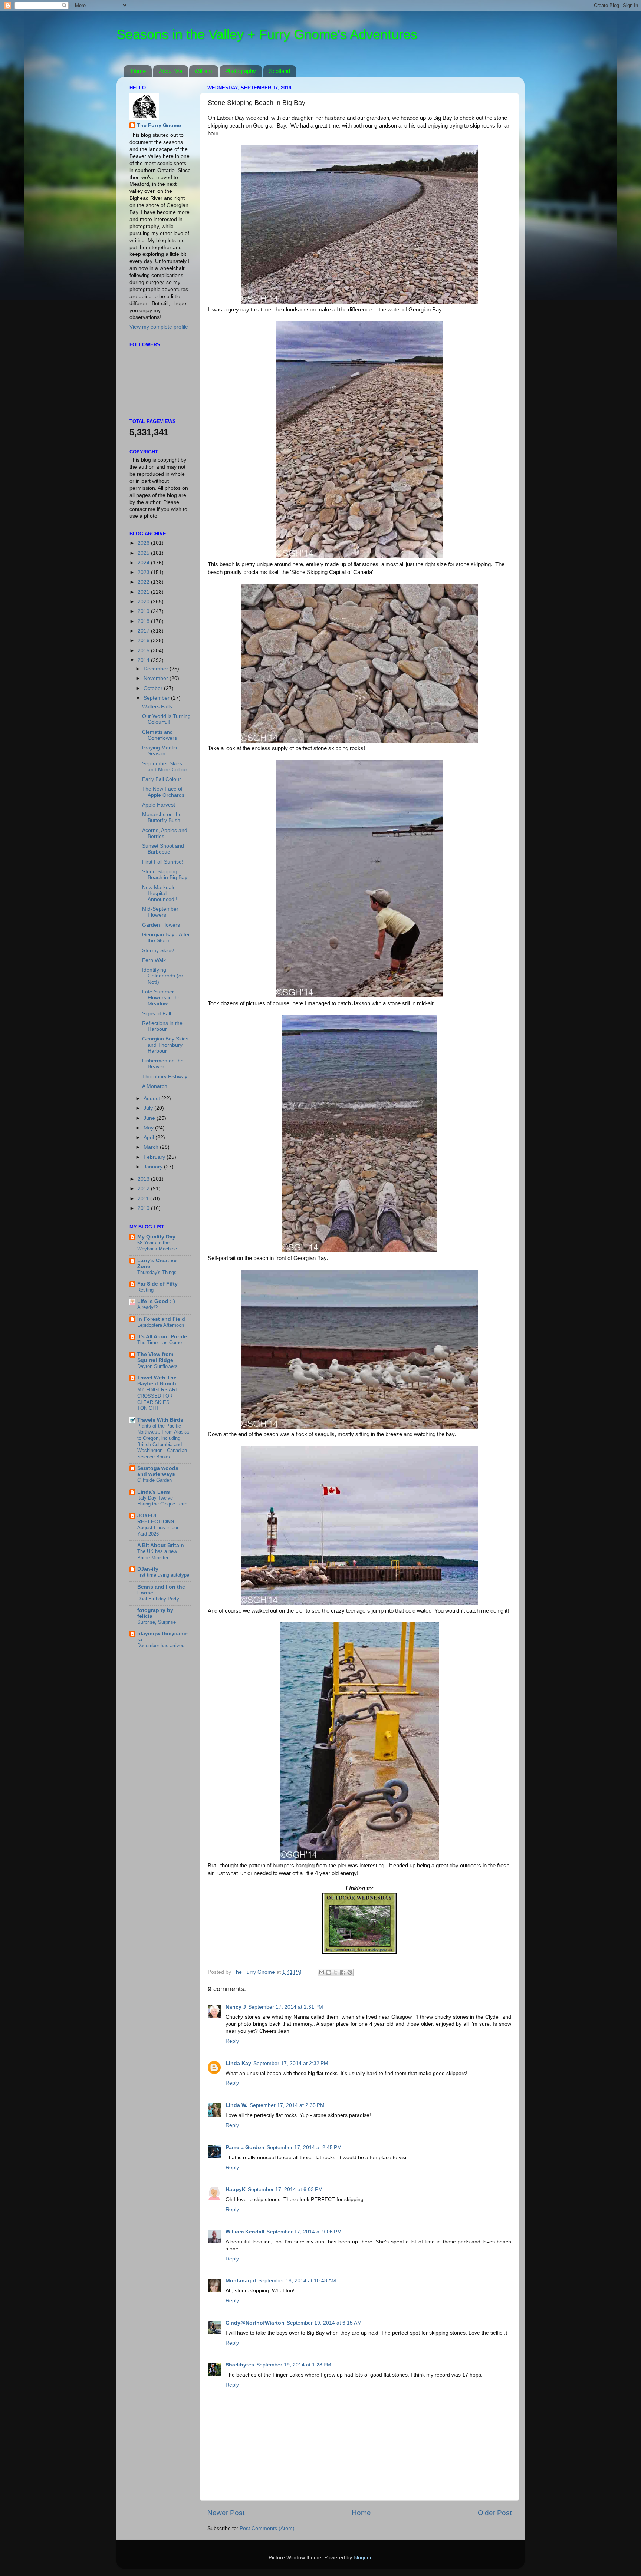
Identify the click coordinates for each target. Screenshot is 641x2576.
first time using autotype (163, 1575)
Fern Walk (154, 960)
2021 (144, 592)
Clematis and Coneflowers (160, 735)
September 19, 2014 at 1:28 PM (294, 2365)
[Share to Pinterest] (350, 1972)
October (154, 688)
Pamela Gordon (245, 2148)
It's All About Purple (162, 1337)
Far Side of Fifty (157, 1284)
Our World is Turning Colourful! (166, 719)
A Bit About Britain (161, 1545)
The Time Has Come (160, 1343)
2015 (144, 651)
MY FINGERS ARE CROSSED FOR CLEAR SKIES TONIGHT (158, 1399)
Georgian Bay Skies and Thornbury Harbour (165, 1045)
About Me (170, 71)
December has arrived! (162, 1645)
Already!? (147, 1307)
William (203, 71)
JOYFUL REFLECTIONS (156, 1519)
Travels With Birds (160, 1420)
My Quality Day (156, 1237)
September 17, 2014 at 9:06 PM (304, 2232)
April (149, 1137)
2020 (144, 602)
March (152, 1147)
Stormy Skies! (158, 951)
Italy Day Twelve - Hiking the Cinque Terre (162, 1501)
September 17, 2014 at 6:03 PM (285, 2189)
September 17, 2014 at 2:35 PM (287, 2105)
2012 (144, 1189)
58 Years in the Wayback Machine (157, 1246)
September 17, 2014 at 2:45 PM (304, 2148)
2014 (144, 660)
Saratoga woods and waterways (158, 1471)
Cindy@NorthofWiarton (255, 2323)
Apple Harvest (159, 805)
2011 (144, 1199)
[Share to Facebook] (343, 1972)
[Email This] (322, 1972)
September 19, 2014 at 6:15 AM (324, 2323)
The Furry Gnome (159, 126)
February (155, 1157)
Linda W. (236, 2105)
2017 (144, 631)
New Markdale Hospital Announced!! (160, 893)
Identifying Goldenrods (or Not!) (163, 976)
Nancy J (236, 2007)
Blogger (362, 2558)
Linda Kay (238, 2063)
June (150, 1118)
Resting (145, 1290)
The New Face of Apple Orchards (163, 792)
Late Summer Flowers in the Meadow (161, 998)
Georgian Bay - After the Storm (166, 938)
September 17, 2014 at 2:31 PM (286, 2007)
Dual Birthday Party (158, 1599)
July (149, 1108)
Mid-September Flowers (160, 912)
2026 (144, 543)
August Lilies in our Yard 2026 (158, 1531)
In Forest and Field (161, 1319)
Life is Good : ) (156, 1301)
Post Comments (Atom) (267, 2528)
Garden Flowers (161, 925)
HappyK (236, 2189)
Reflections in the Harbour (162, 1026)
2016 (144, 641)
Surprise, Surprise (157, 1622)
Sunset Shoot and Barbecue (163, 849)
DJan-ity (148, 1569)
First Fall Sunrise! (163, 862)
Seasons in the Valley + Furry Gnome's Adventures (267, 34)
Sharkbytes (240, 2365)
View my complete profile (159, 327)
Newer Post (226, 2513)
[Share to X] (336, 1972)
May (149, 1128)
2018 (144, 621)
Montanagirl (241, 2281)
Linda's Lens (154, 1492)
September (157, 698)
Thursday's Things (157, 1272)
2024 (144, 563)
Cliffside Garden (155, 1480)
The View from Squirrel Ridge (155, 1357)
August (152, 1099)
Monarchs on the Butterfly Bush (162, 817)
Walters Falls (157, 707)
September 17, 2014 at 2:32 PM (291, 2063)
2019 (144, 611)
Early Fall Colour (162, 779)
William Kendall (245, 2232)
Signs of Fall (157, 1014)
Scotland (280, 71)
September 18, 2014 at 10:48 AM (297, 2281)
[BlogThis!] (329, 1972)
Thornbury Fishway (165, 1077)
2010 (144, 1208)
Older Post (495, 2513)
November (157, 678)
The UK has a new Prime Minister (157, 1554)
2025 (144, 553)
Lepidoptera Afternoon (161, 1325)
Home (138, 71)
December (157, 669)
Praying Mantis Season (160, 751)
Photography (241, 71)
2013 (144, 1179)
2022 (144, 582)
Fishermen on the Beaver (163, 1064)
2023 (144, 572)
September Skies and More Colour (165, 767)
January (154, 1167)
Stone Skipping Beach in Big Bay (165, 875)
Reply (232, 2041)
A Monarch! (155, 1086)
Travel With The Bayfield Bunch (157, 1381)
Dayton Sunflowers (157, 1366)
